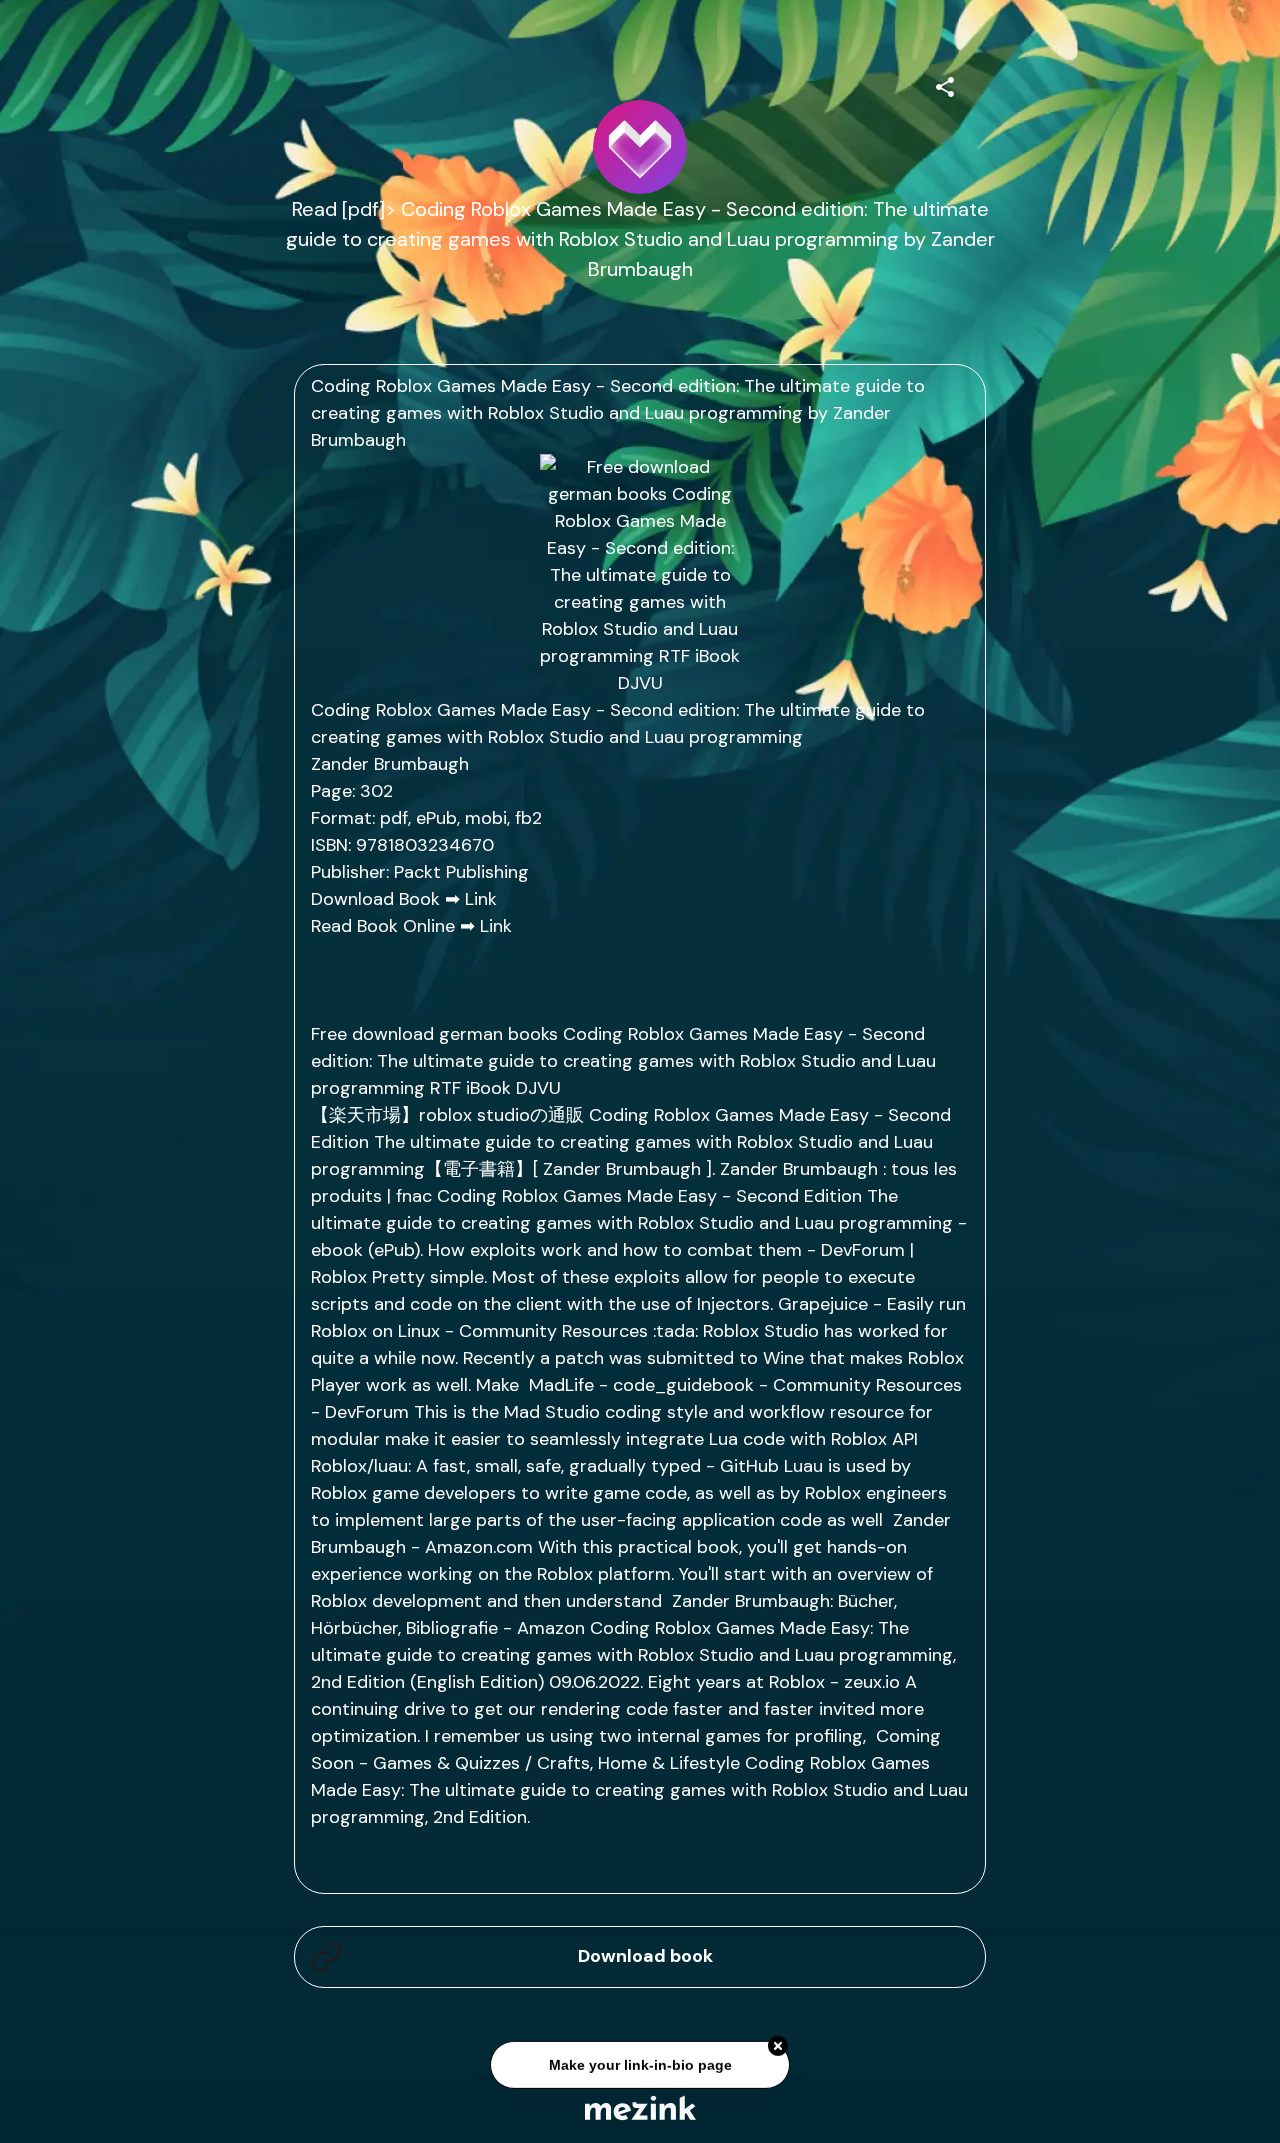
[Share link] (945, 84)
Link (481, 899)
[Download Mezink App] (640, 2107)
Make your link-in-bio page (639, 2068)
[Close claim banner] (778, 2049)
